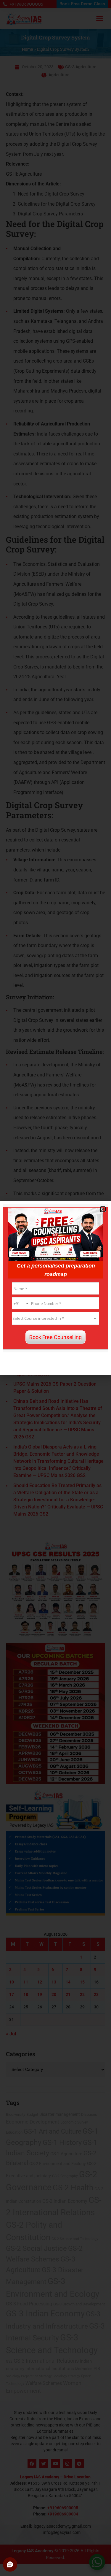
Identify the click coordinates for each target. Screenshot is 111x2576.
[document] (55, 1288)
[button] (103, 1209)
